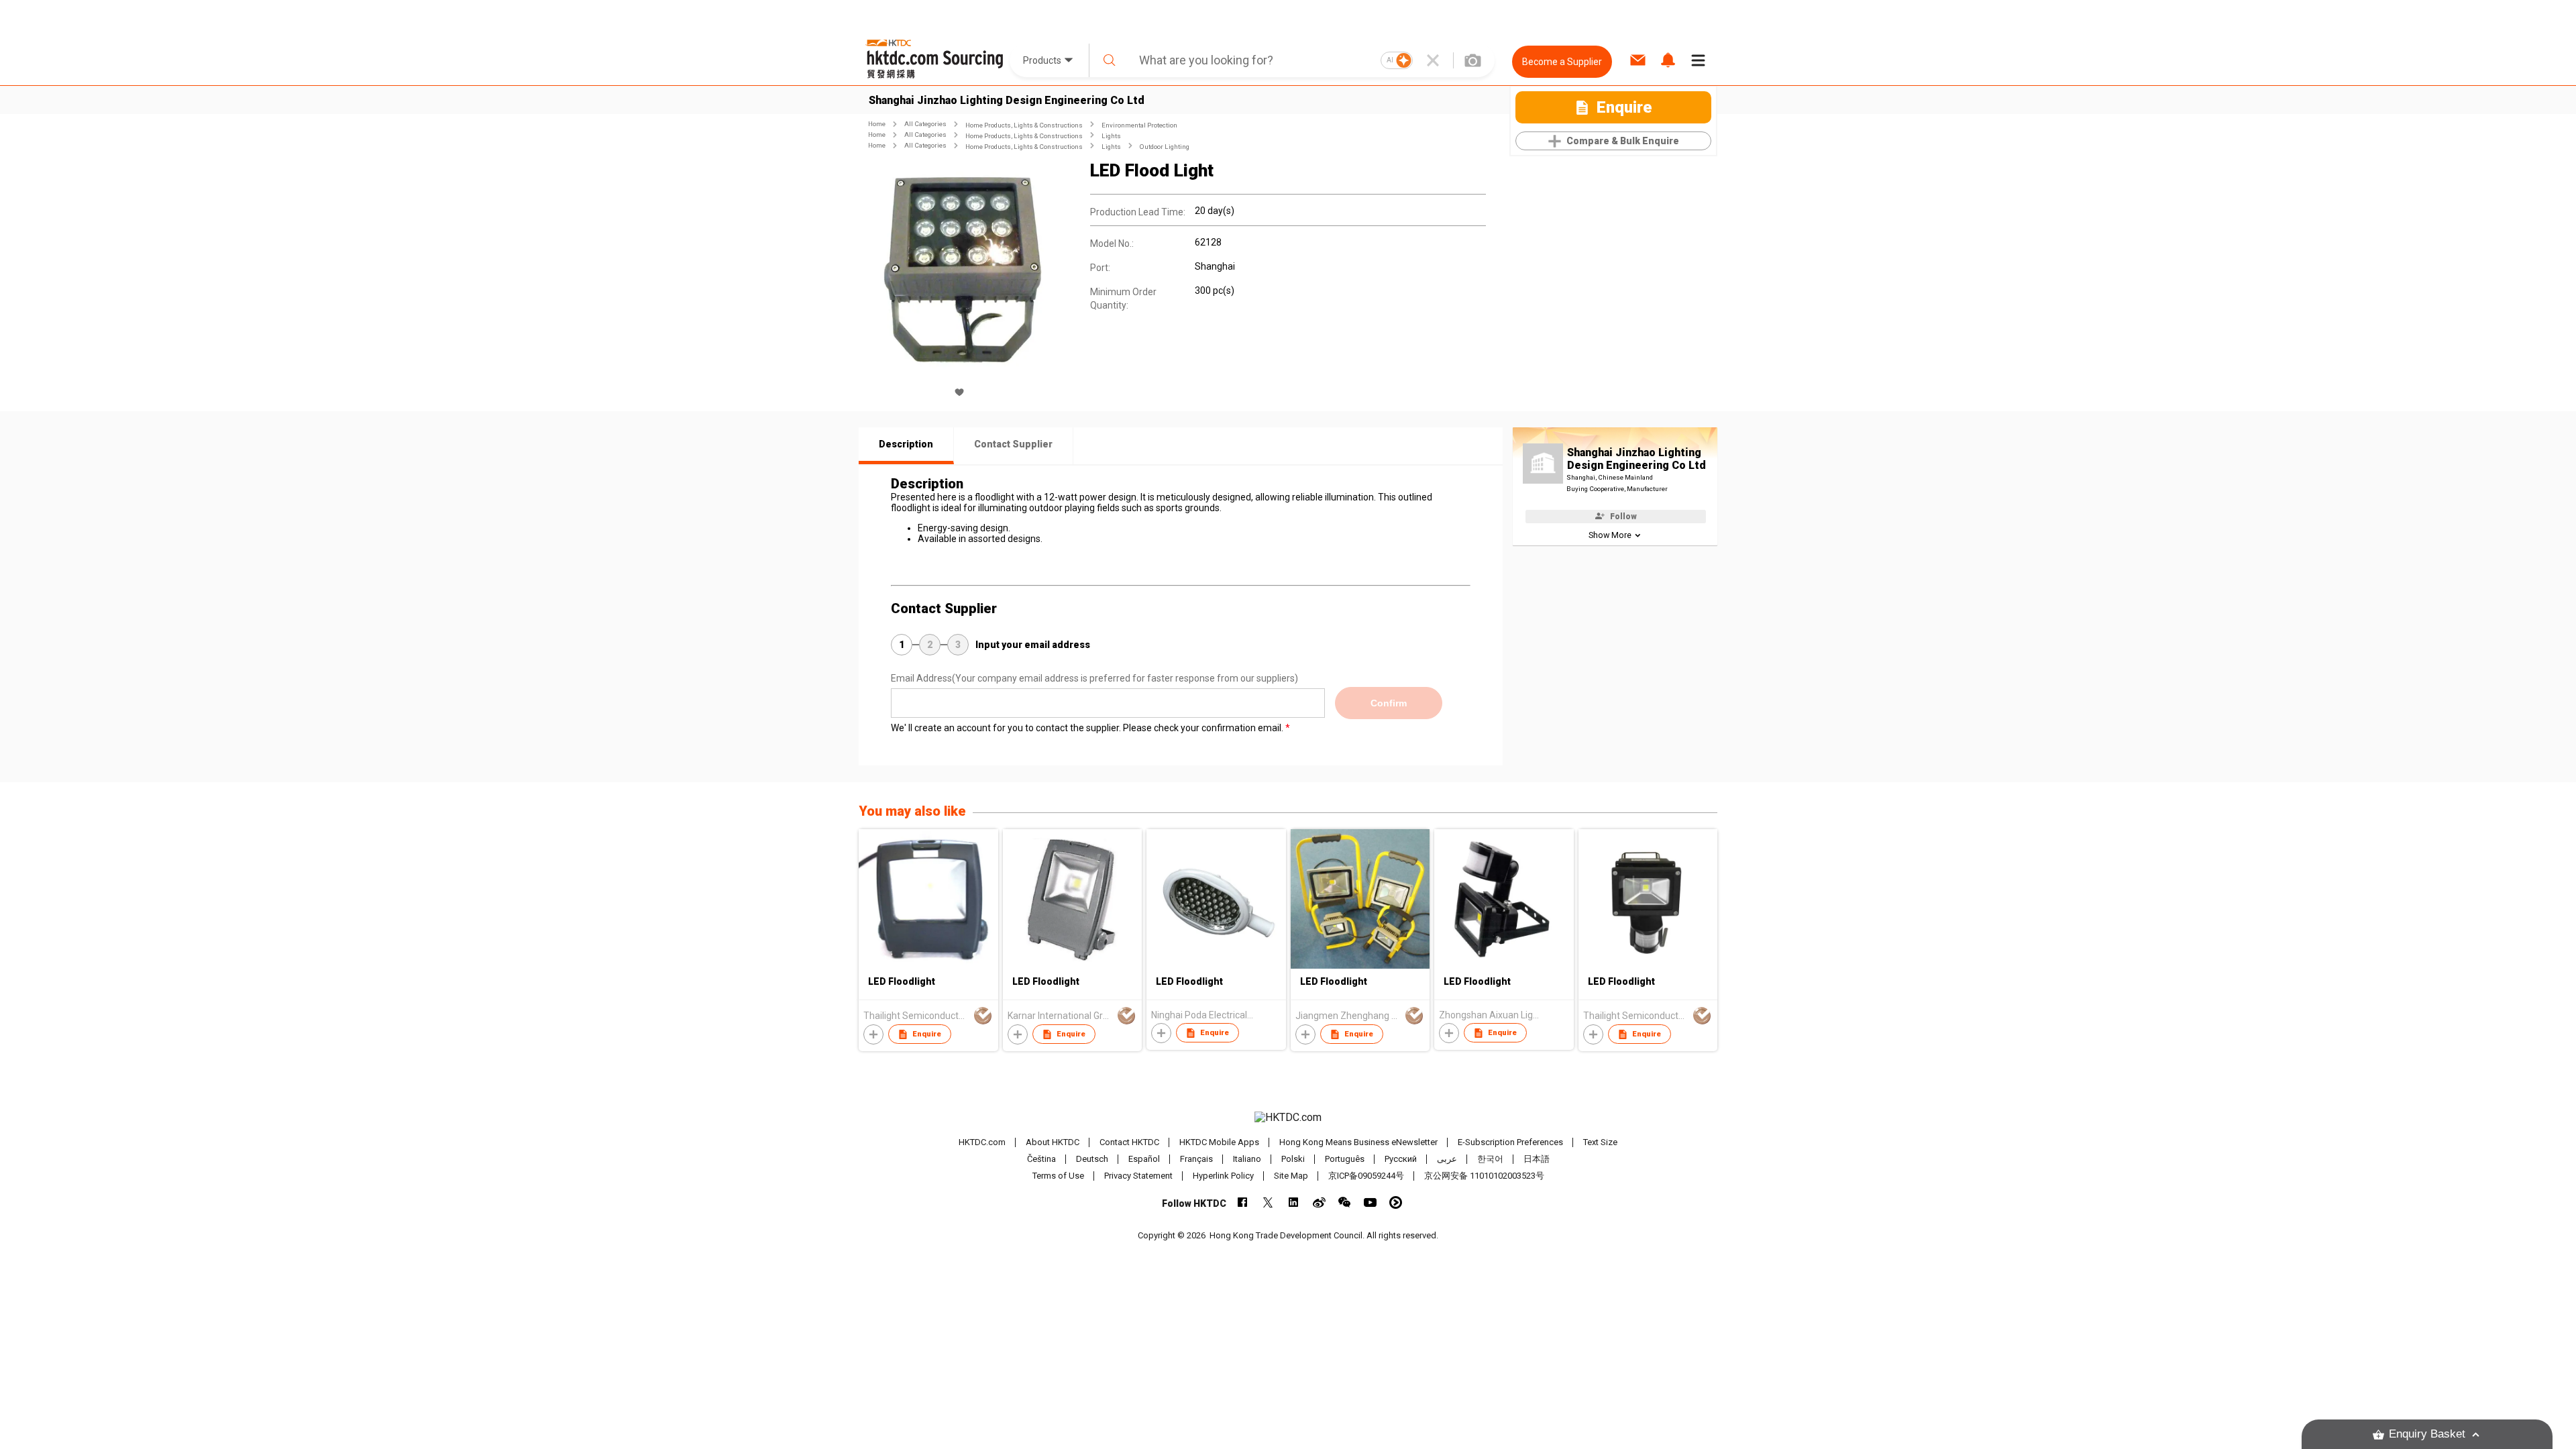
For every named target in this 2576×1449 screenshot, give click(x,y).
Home (877, 124)
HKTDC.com (982, 1142)
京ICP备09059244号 (1366, 1176)
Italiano (1247, 1159)
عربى (1447, 1159)
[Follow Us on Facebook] (1243, 1202)
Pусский (1401, 1159)
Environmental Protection (1139, 125)
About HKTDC (1053, 1142)
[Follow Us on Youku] (1396, 1202)
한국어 (1490, 1159)
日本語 (1537, 1159)
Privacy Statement (1138, 1176)
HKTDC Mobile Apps (1219, 1142)
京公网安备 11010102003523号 (1484, 1176)
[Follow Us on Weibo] (1319, 1202)
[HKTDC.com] (1288, 1118)
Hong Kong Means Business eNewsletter (1358, 1142)
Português (1345, 1159)
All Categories (925, 124)
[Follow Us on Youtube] (1370, 1202)
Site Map (1291, 1176)
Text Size (1600, 1142)
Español (1144, 1159)
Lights (1111, 136)
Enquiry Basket (2427, 1434)
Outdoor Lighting (1165, 147)
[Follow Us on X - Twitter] (1268, 1202)
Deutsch (1092, 1159)
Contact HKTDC (1129, 1142)
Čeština (1041, 1159)
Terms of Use (1058, 1176)
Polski (1293, 1159)
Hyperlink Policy (1223, 1176)
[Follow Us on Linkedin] (1294, 1202)
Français (1196, 1159)
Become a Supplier (1562, 62)
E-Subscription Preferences (1510, 1142)
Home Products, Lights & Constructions (1024, 125)
